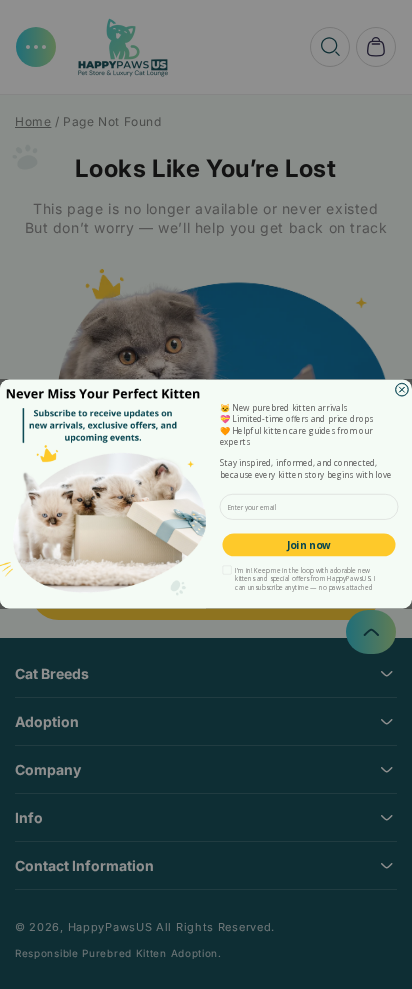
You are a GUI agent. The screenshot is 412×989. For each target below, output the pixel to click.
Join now (308, 545)
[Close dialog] (402, 390)
